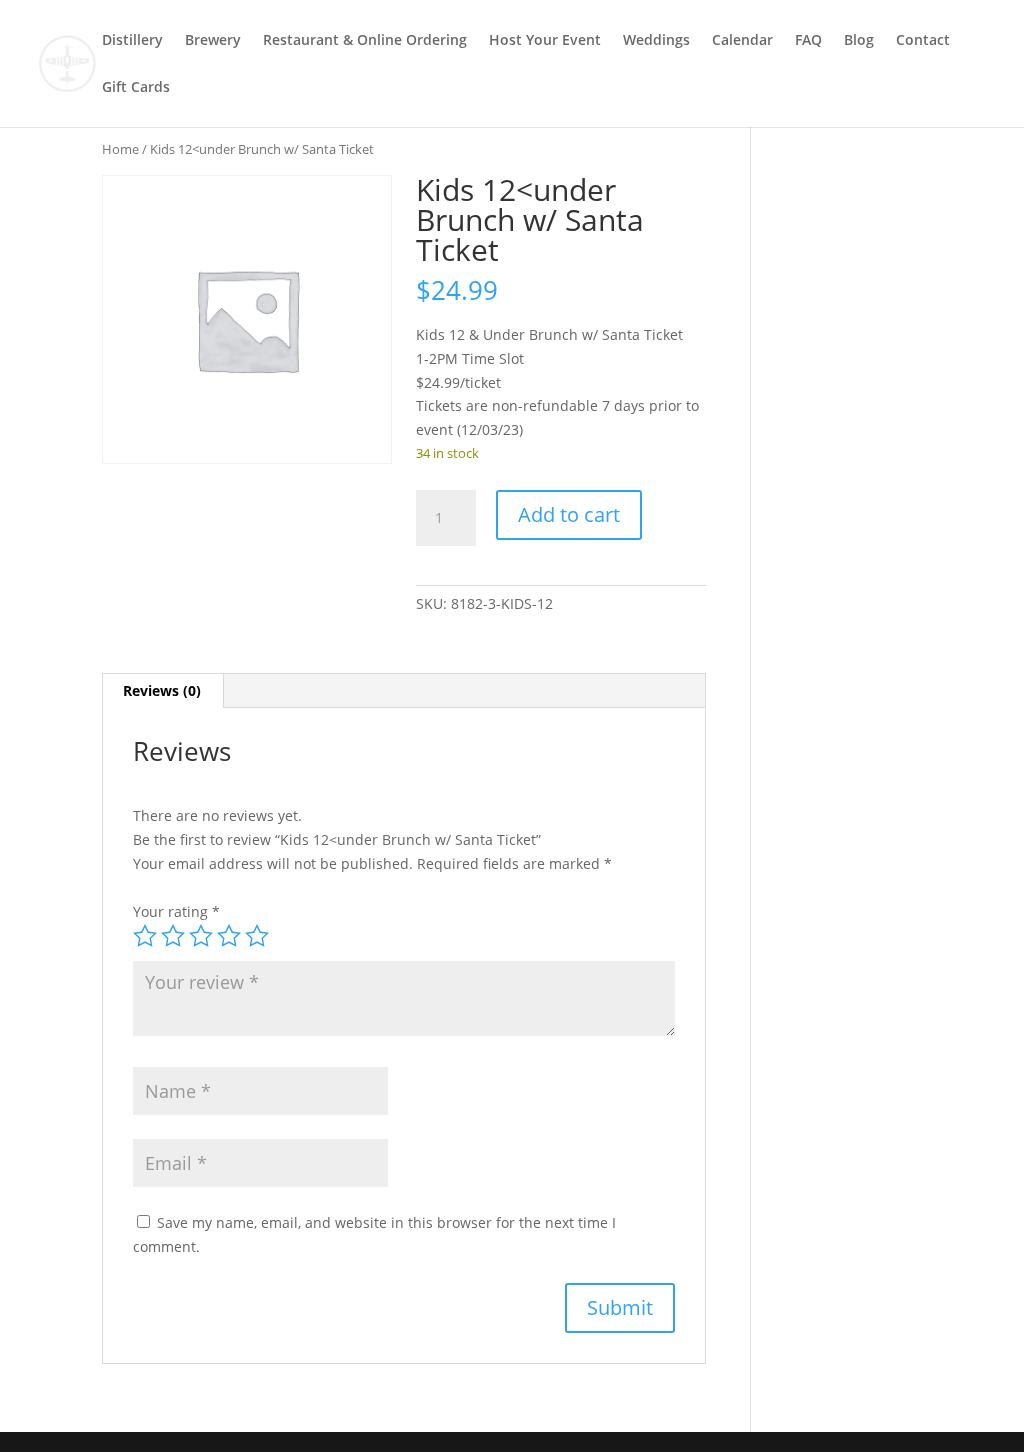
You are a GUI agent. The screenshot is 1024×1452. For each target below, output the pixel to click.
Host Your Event (545, 41)
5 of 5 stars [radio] (257, 936)
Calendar (742, 41)
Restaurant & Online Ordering (365, 41)
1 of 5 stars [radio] (145, 936)
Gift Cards (136, 88)
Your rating (176, 911)
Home (120, 149)
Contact (923, 41)
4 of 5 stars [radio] (229, 936)
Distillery (132, 41)
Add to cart (569, 514)
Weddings (656, 41)
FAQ (808, 41)
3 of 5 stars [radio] (201, 936)
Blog (859, 41)
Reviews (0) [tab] (162, 690)
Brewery (213, 41)
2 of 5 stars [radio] (173, 936)
